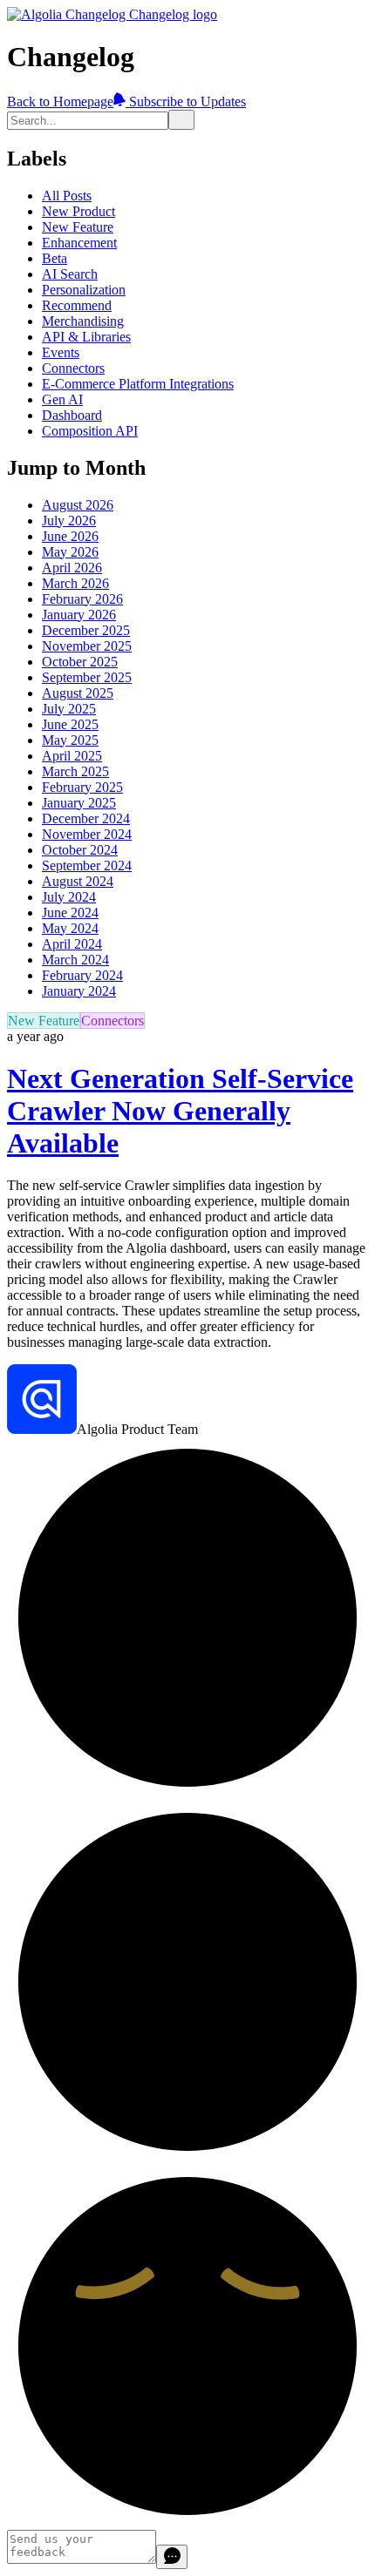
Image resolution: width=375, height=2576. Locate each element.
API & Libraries (86, 337)
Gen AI (62, 399)
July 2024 (69, 897)
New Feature (78, 227)
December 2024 (86, 818)
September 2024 (87, 865)
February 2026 (82, 599)
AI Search (70, 274)
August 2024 (78, 881)
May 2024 (70, 928)
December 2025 (86, 630)
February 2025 (82, 787)
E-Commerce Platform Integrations (138, 384)
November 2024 (87, 834)
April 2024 (72, 944)
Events (61, 352)
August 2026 (78, 505)
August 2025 (78, 693)
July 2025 (69, 709)
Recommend (77, 305)
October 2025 (80, 662)
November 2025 (87, 646)
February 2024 (82, 975)
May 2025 (70, 740)
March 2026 (75, 583)
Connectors (73, 368)
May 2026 (70, 552)
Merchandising (83, 321)
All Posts (67, 196)
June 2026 (70, 536)
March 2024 (75, 960)
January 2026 (79, 615)
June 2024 (70, 913)
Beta (55, 258)
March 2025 (75, 771)
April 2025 (72, 756)
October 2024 (80, 850)
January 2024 (79, 991)
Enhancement (79, 243)
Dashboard (72, 415)
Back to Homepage (60, 101)
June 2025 (70, 724)
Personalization (84, 290)
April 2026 (72, 568)
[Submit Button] (181, 120)
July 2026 (69, 521)
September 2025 (87, 677)
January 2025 (79, 803)
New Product (78, 211)
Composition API (90, 431)
